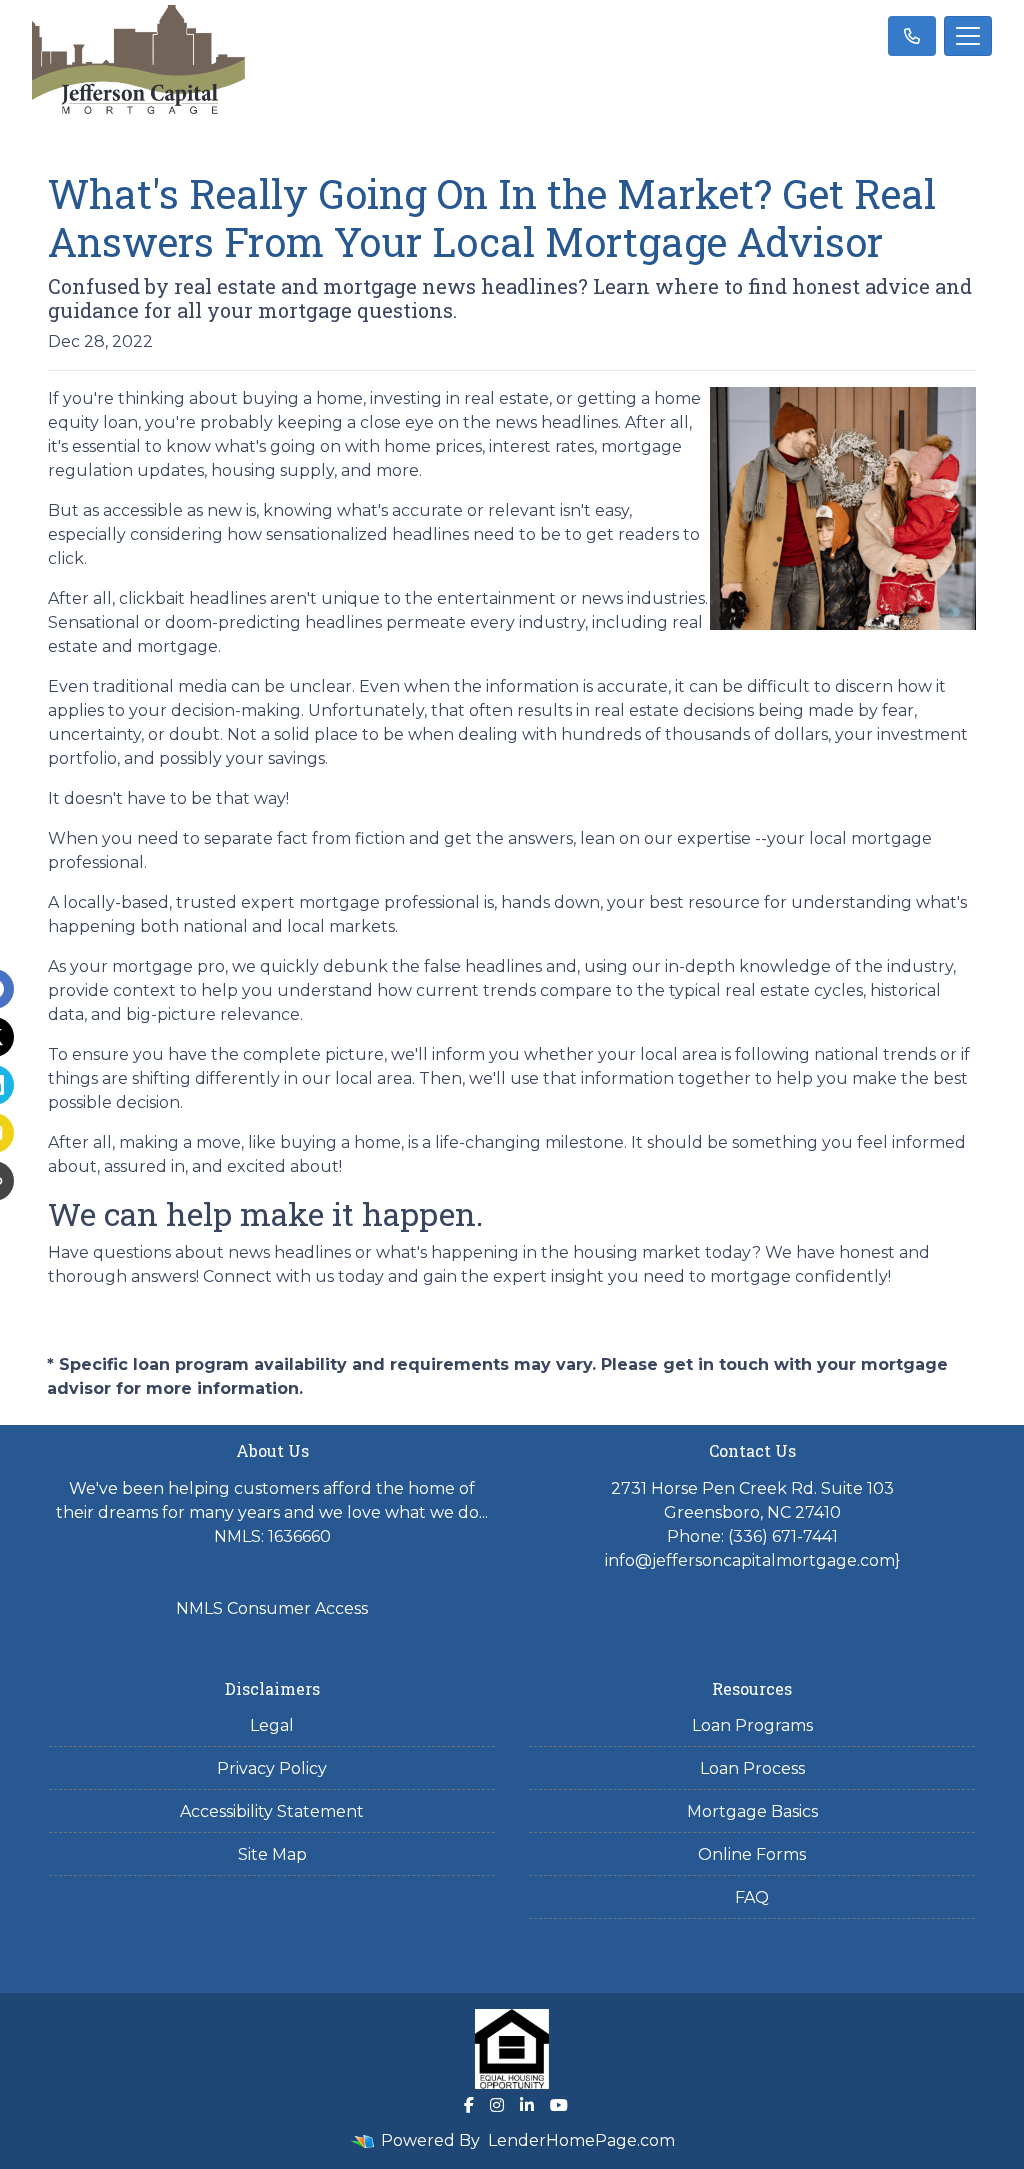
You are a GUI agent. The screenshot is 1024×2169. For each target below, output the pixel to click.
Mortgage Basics (752, 1811)
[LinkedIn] (527, 2105)
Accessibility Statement (272, 1811)
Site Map (272, 1854)
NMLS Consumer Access (272, 1608)
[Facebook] (469, 2105)
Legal (272, 1725)
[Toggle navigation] (968, 36)
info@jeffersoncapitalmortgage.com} (752, 1560)
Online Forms (752, 1854)
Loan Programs (752, 1725)
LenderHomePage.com (581, 2140)
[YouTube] (559, 2105)
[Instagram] (497, 2105)
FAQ (752, 1897)
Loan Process (752, 1768)
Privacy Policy (272, 1768)
